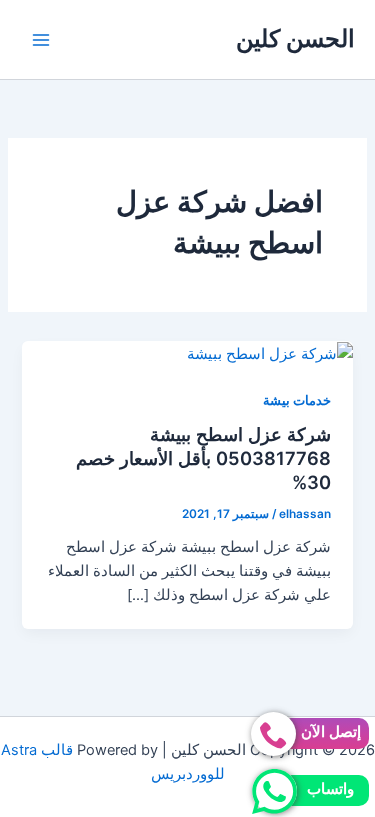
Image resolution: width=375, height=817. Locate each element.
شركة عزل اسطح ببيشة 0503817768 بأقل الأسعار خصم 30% (203, 457)
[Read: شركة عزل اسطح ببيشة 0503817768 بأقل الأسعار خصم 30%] (270, 353)
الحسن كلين (295, 38)
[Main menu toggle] (41, 40)
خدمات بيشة (297, 400)
